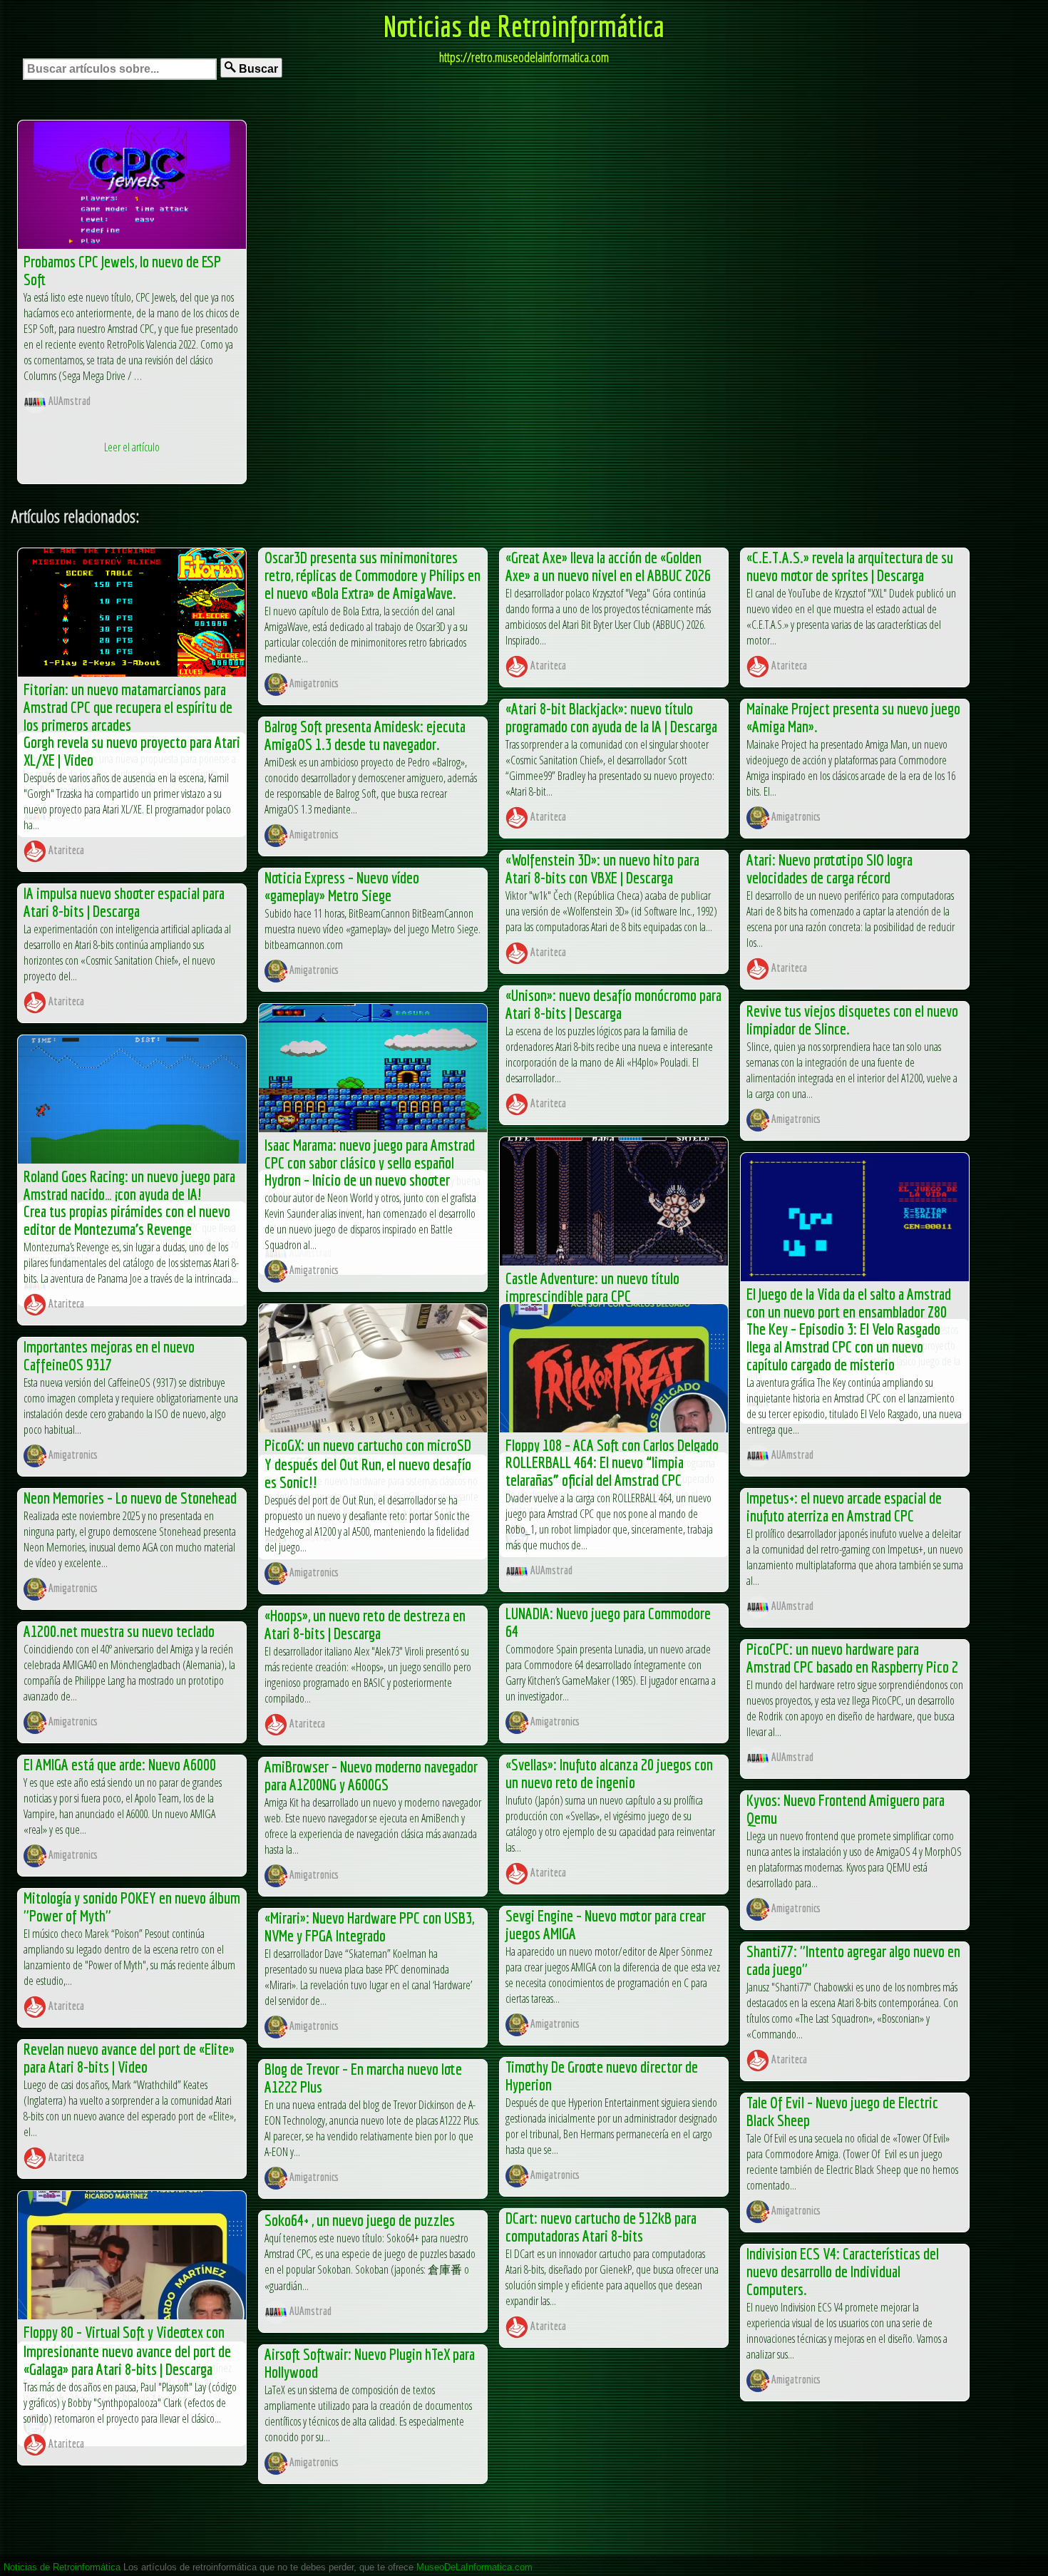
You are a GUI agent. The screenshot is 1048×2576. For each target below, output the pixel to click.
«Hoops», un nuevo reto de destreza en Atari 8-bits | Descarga (365, 1624)
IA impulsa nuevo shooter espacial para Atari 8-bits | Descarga (124, 902)
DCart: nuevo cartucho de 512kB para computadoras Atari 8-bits (601, 2227)
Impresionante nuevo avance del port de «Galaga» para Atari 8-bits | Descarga (127, 2360)
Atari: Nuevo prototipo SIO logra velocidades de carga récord (829, 868)
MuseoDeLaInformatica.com (474, 2567)
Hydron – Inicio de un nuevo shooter (357, 1180)
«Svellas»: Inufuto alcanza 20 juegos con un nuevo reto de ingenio (609, 1773)
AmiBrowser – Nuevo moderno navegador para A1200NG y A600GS (371, 1775)
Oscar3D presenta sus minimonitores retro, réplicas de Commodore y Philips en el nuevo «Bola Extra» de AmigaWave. (373, 575)
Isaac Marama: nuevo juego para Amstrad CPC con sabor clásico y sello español (370, 1154)
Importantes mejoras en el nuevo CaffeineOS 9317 (109, 1355)
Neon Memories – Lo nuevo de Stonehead (130, 1498)
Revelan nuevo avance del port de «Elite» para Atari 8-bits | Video (129, 2058)
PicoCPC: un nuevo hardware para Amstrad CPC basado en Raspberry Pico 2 (852, 1658)
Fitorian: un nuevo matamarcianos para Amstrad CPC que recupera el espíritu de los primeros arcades (128, 707)
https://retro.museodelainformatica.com (524, 57)
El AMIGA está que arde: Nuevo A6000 (120, 1764)
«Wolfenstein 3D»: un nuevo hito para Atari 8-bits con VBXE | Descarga (602, 868)
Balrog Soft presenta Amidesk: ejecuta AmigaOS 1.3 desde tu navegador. (365, 735)
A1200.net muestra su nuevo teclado (119, 1631)
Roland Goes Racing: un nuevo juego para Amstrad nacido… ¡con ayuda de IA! (129, 1185)
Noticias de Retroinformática (524, 26)
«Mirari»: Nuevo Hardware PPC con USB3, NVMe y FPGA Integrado (369, 1926)
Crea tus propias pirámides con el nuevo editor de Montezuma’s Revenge (127, 1220)
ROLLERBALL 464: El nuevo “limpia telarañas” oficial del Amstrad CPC (595, 1471)
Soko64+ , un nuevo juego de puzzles (360, 2220)
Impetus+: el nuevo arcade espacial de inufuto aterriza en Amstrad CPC (844, 1507)
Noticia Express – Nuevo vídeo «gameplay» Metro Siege (342, 886)
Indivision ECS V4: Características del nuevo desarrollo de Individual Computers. (843, 2271)
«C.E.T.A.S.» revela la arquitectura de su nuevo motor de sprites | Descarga (850, 566)
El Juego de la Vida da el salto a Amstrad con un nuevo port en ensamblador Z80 (849, 1303)
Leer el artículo (132, 447)
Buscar (257, 69)
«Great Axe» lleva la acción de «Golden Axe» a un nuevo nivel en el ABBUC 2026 (608, 566)
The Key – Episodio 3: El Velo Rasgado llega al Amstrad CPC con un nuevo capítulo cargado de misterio (843, 1346)
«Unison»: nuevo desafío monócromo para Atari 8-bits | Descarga (613, 1004)
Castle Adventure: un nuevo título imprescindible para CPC (592, 1287)
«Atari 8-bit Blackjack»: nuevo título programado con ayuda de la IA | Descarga (611, 717)
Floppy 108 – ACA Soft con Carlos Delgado (612, 1445)
